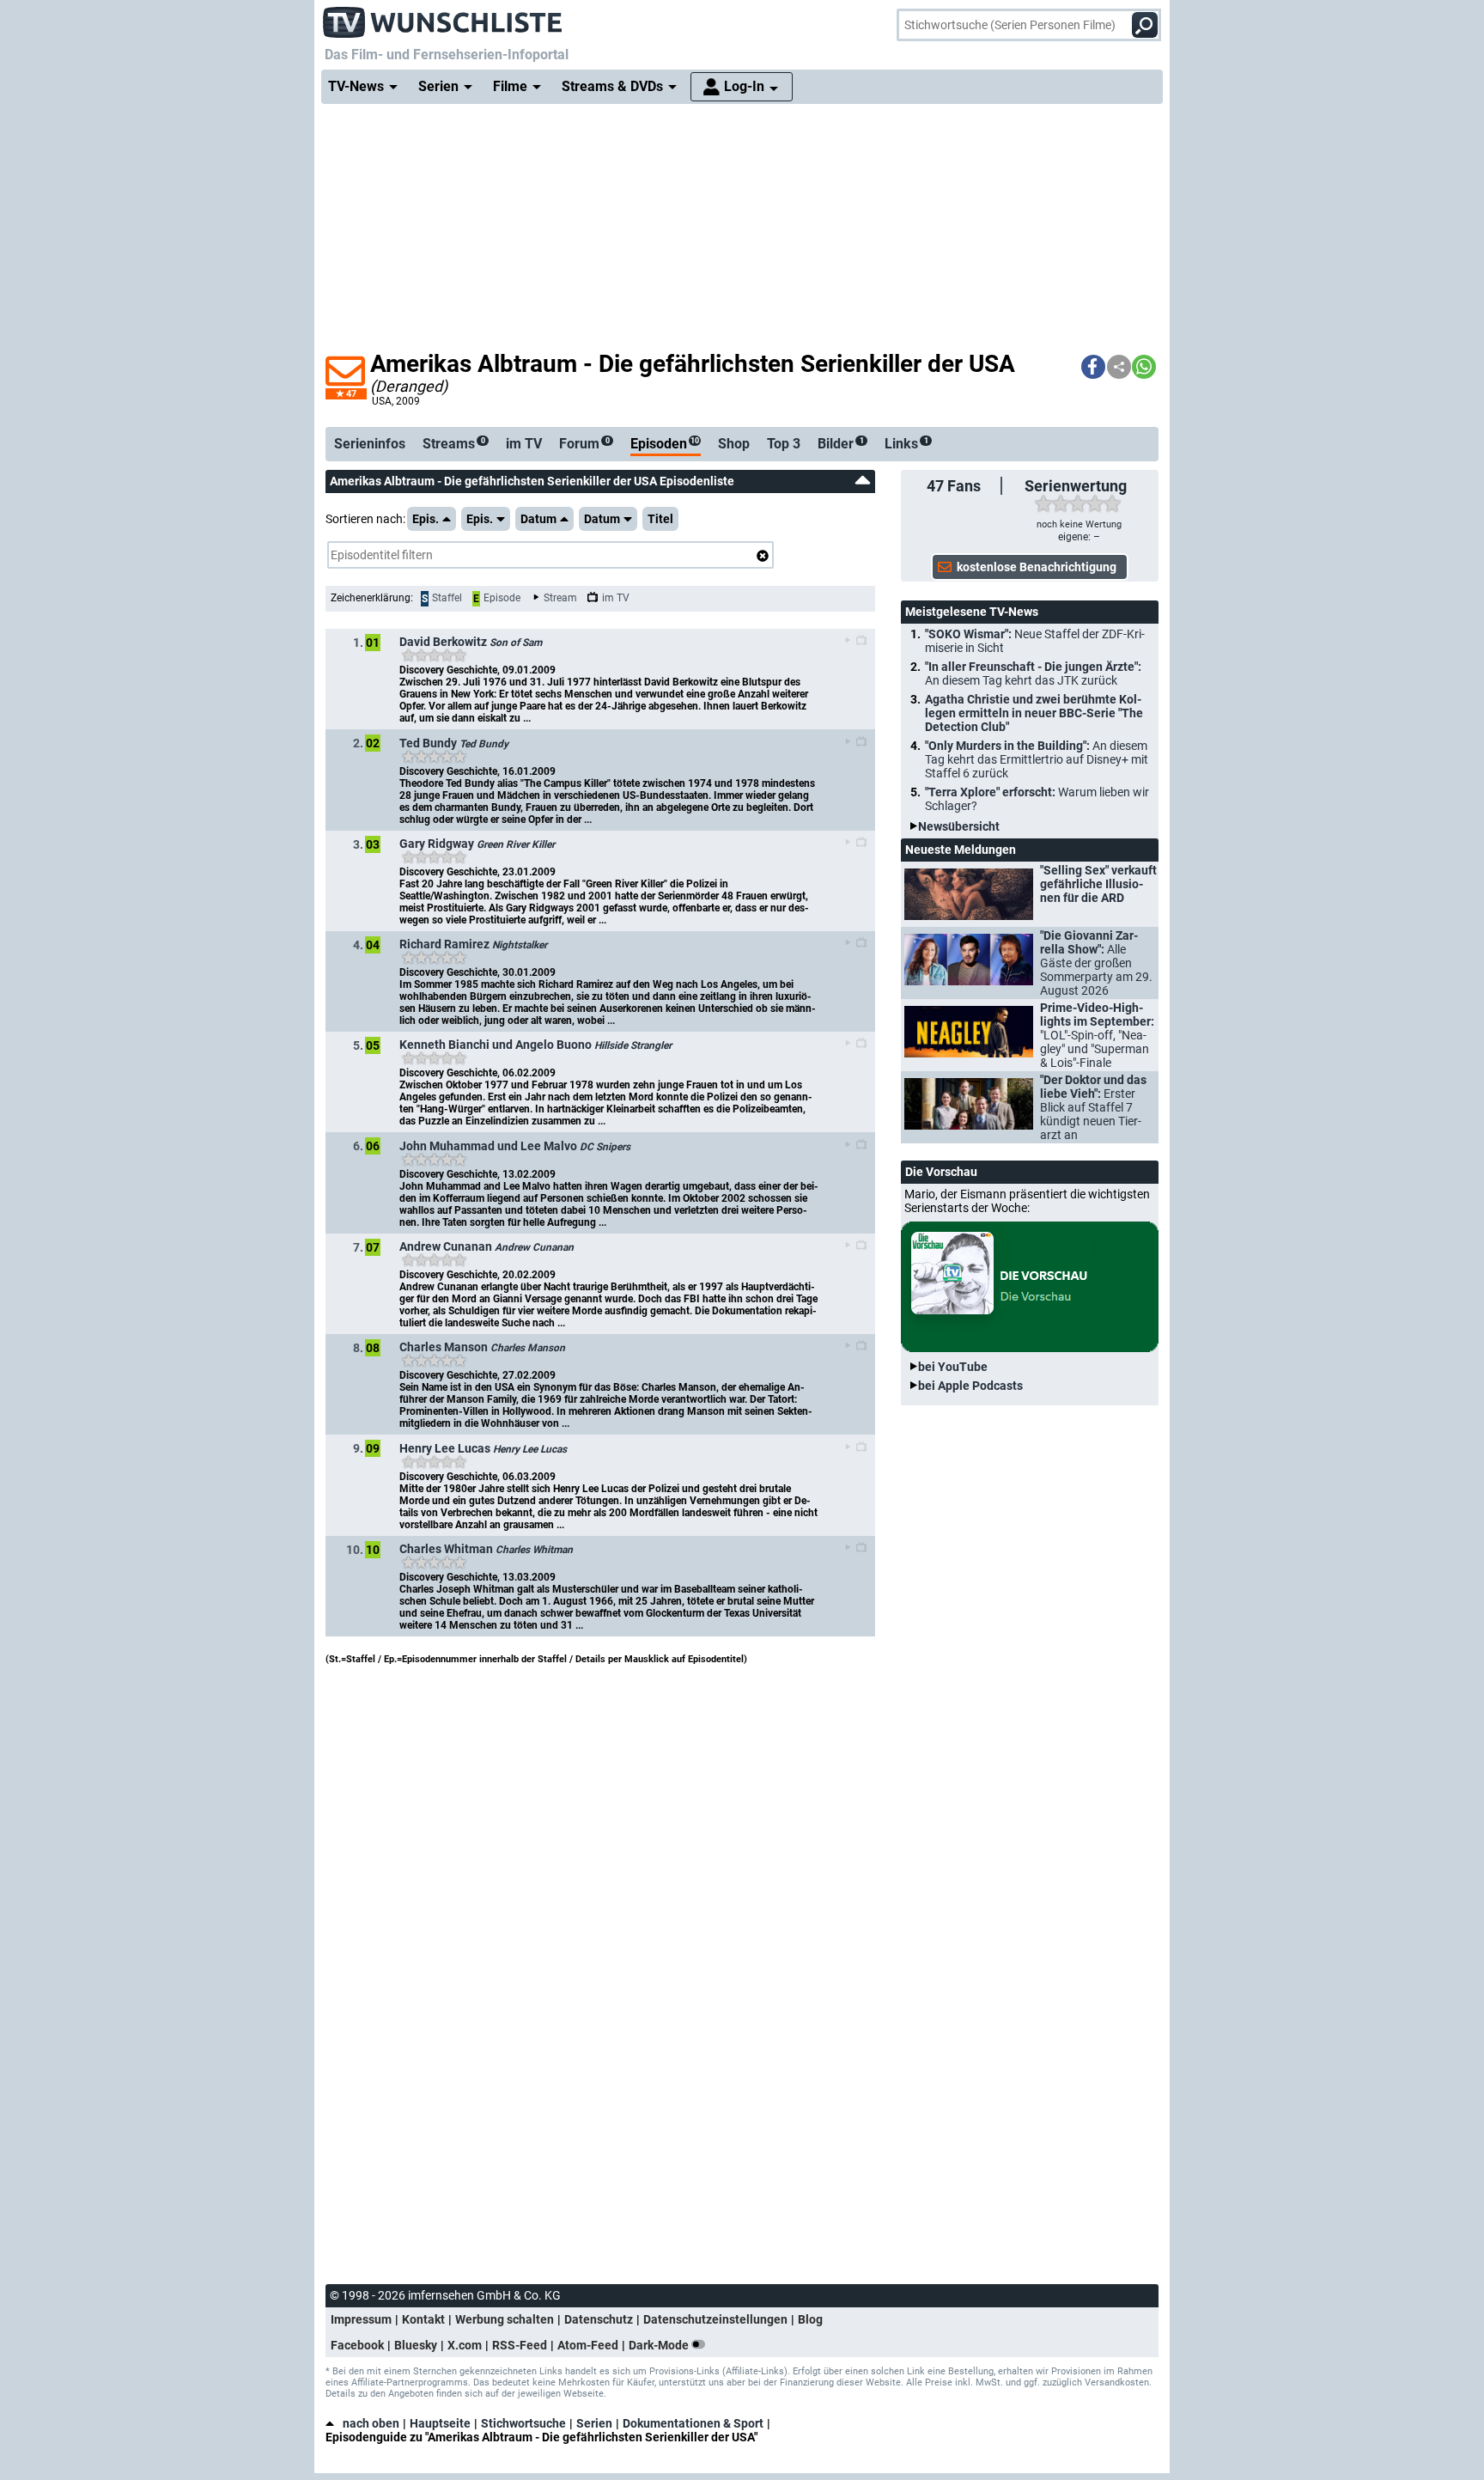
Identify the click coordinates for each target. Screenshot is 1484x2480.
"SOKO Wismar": (1035, 641)
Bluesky (416, 2345)
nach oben (371, 2423)
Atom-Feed (588, 2345)
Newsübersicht (959, 826)
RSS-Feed (520, 2345)
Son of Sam (516, 643)
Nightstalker (520, 945)
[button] (1093, 367)
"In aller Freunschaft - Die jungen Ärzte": (1033, 673)
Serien (594, 2423)
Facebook (357, 2345)
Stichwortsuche (523, 2423)
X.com (465, 2345)
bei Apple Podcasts (970, 1386)
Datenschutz (599, 2319)
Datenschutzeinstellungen (715, 2319)
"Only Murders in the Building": (1037, 759)
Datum (538, 519)
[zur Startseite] (443, 17)
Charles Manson (528, 1348)
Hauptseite (440, 2423)
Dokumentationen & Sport (693, 2423)
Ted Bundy (484, 744)
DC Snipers (605, 1147)
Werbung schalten (505, 2319)
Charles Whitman (534, 1550)
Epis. (426, 519)
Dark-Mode (660, 2345)
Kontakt (423, 2319)
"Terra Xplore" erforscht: (1037, 799)
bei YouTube (953, 1367)
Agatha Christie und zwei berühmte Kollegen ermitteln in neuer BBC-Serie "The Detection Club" (1034, 713)
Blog (810, 2319)
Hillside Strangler (633, 1045)
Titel (660, 519)
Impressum (361, 2319)
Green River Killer (516, 844)
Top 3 (784, 444)
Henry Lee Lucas (530, 1449)
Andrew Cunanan (534, 1247)
